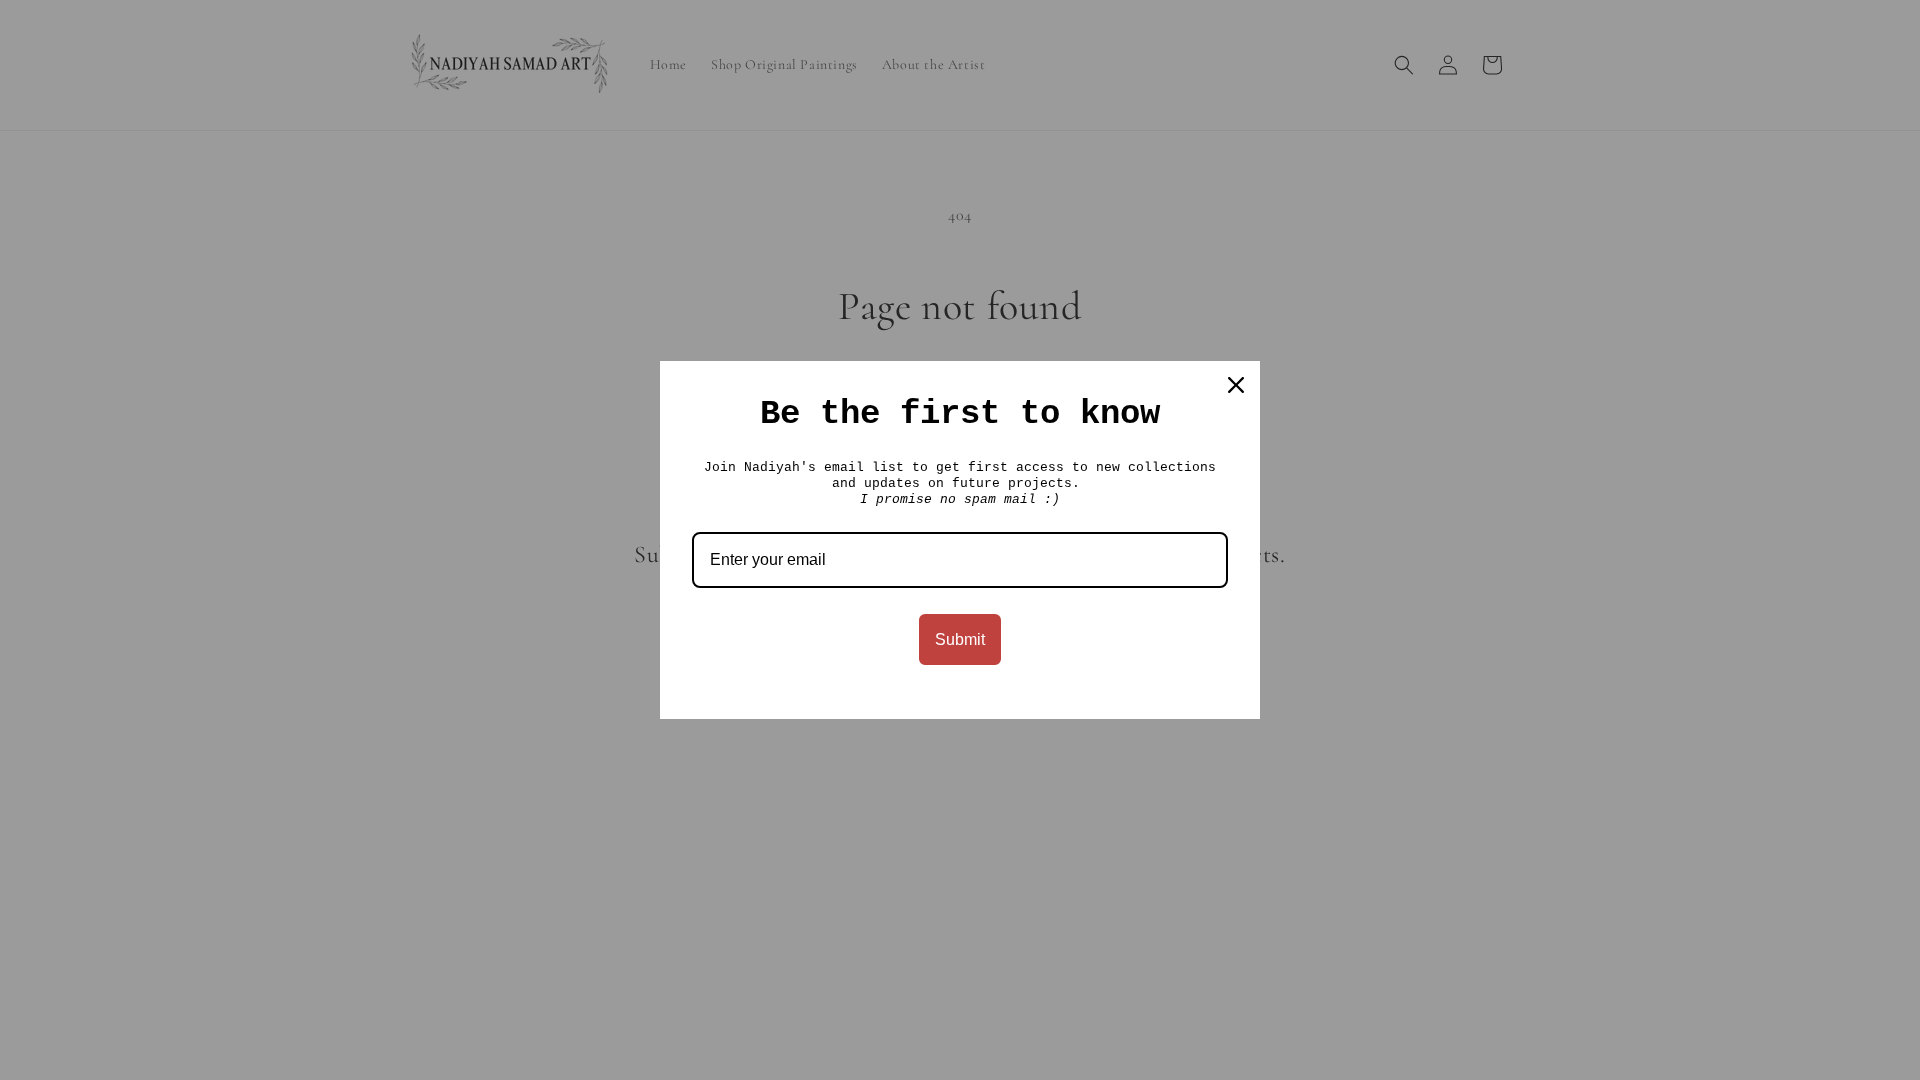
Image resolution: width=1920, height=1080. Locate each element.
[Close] (1236, 385)
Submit (960, 639)
